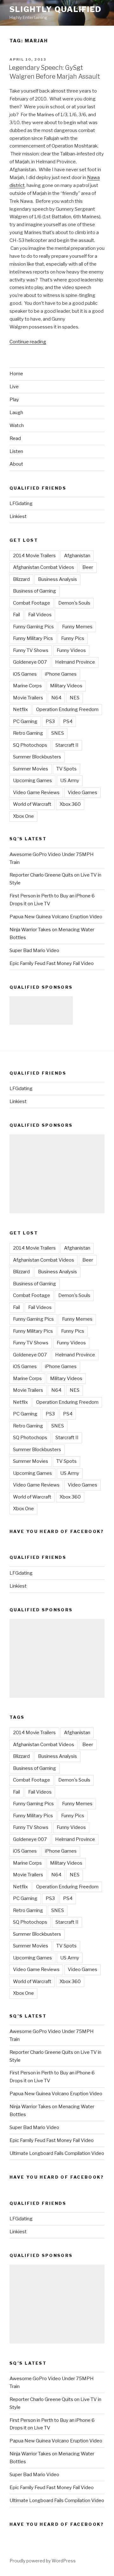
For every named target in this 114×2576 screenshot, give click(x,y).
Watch (17, 425)
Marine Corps (27, 686)
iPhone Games (61, 674)
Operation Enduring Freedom (67, 709)
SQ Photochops (30, 745)
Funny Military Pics (33, 638)
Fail (16, 615)
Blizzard (21, 579)
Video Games (82, 793)
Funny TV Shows (31, 650)
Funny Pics (73, 638)
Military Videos (66, 686)
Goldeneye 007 (30, 662)
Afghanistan (77, 556)
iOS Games (25, 674)
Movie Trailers (28, 698)
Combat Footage (32, 603)
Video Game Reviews (36, 793)
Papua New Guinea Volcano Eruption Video (56, 917)
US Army (70, 781)
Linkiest (18, 516)
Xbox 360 (70, 804)
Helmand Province (75, 662)
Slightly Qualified (56, 9)
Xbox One (23, 816)
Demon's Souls (74, 603)
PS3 (50, 721)
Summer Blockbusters (37, 757)
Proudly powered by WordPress (43, 2561)
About (16, 464)
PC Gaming (25, 721)
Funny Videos (71, 650)
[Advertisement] (41, 1010)
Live (14, 387)
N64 (56, 698)
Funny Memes (77, 627)
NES (75, 698)
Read (15, 438)
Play (14, 400)
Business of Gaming (35, 591)
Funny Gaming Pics (33, 627)
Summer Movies (31, 769)
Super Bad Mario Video (34, 950)
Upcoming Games (32, 781)
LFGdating (21, 504)
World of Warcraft (32, 804)
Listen (16, 451)
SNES (58, 733)
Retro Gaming (28, 733)
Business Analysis (57, 579)
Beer (88, 567)
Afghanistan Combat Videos (44, 567)
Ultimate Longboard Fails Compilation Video (57, 2153)
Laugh (16, 413)
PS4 (68, 721)
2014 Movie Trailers (34, 556)
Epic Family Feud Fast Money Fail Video (52, 963)
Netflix (20, 709)
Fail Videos (40, 615)
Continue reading (28, 342)
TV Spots (66, 769)
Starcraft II (67, 745)
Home (16, 374)
